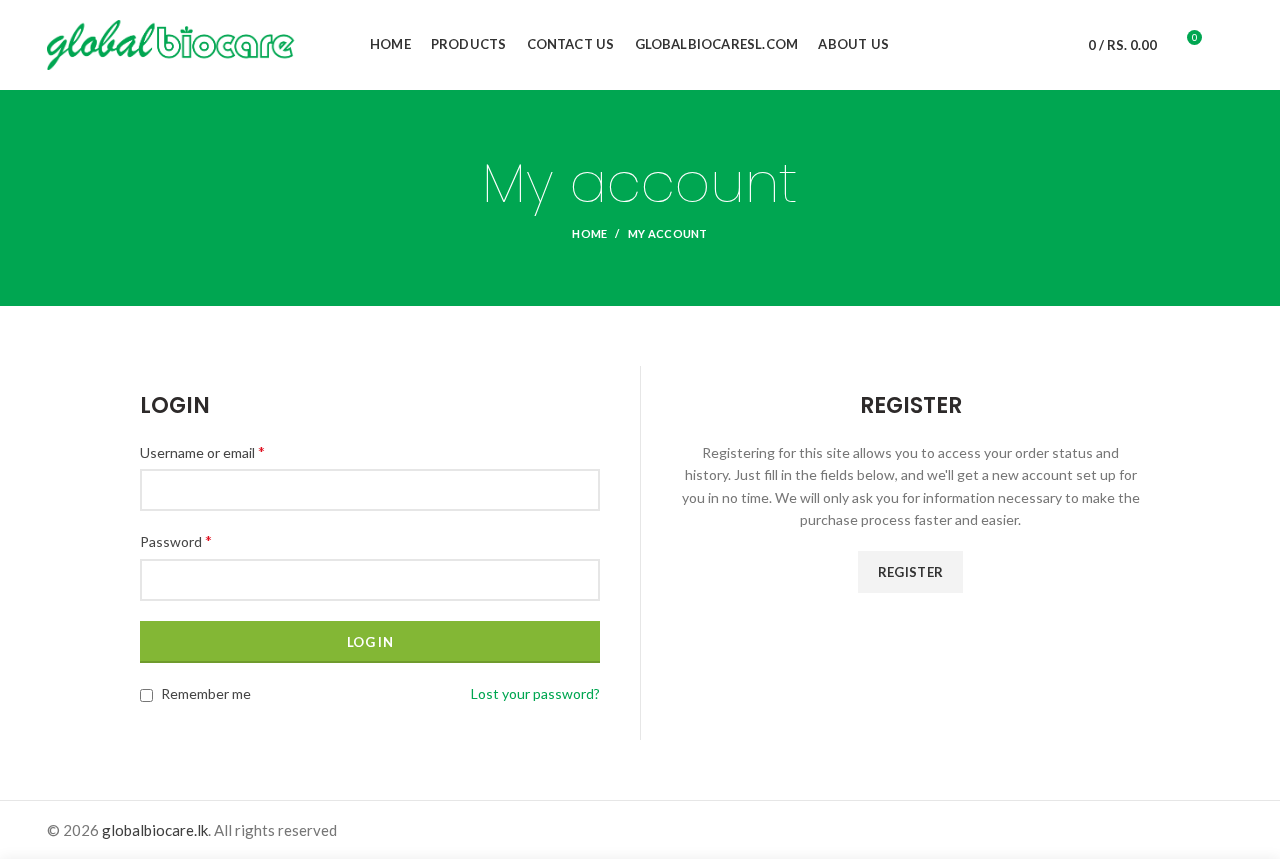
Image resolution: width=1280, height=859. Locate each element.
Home (589, 233)
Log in (370, 642)
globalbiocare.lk (155, 830)
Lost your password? (535, 693)
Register (910, 572)
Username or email (202, 451)
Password (176, 540)
